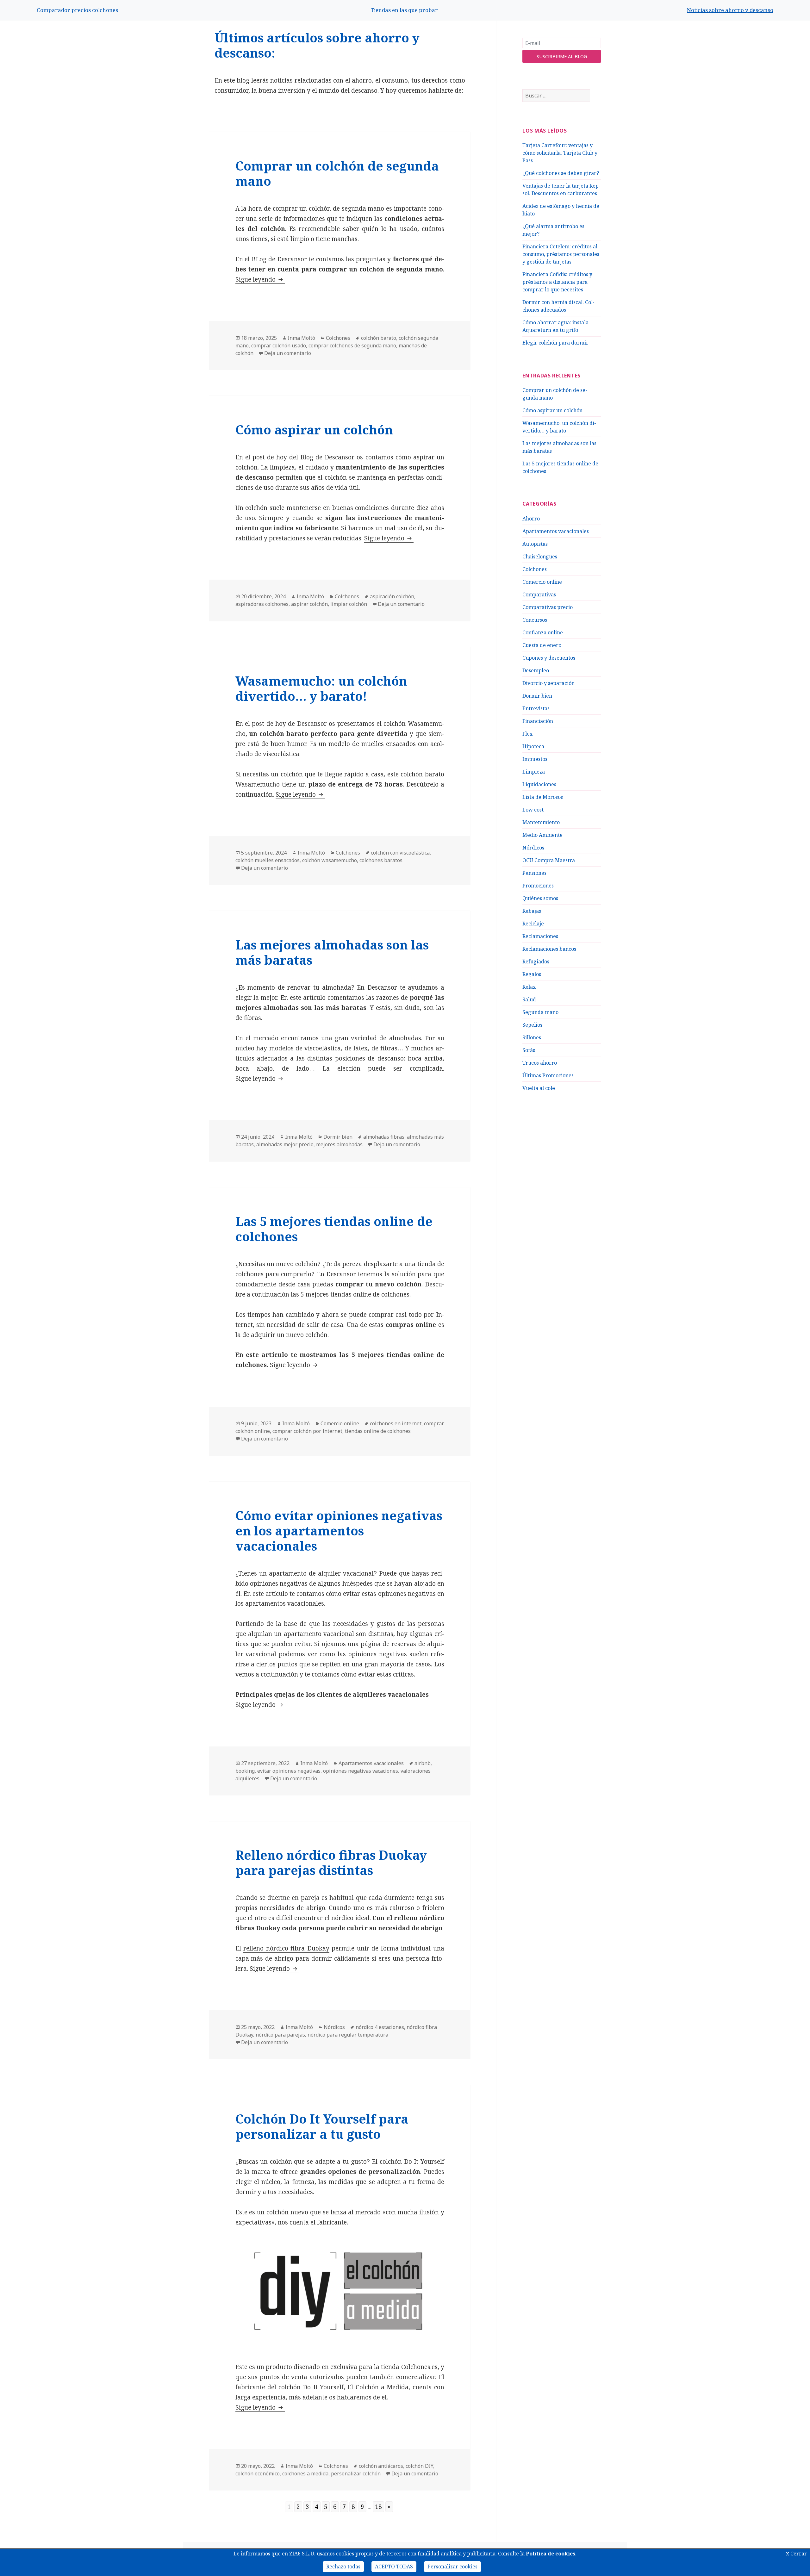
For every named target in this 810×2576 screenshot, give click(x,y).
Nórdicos (533, 848)
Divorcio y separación (548, 683)
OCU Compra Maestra (549, 860)
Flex (527, 734)
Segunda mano (540, 1012)
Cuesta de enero (542, 645)
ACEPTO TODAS (394, 2567)
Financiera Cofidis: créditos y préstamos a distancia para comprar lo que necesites (557, 282)
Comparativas (539, 594)
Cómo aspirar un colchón (552, 410)
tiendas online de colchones (378, 1431)
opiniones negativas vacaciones (361, 1771)
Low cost (533, 810)
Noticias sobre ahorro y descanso (730, 10)
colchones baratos (381, 860)
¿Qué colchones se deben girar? (561, 173)
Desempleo (536, 670)
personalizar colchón (356, 2473)
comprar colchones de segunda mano (352, 345)
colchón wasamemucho (330, 860)
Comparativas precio (548, 607)
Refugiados (536, 961)
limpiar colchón (349, 604)
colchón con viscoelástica (400, 853)
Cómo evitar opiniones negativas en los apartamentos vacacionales (339, 1531)
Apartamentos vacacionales (556, 531)
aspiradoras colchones (262, 604)
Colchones (535, 569)
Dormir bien (537, 696)
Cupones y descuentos (549, 658)
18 (378, 2507)
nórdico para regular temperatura (348, 2035)
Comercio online (542, 582)
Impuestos (535, 759)
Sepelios (532, 1025)
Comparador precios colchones (77, 10)
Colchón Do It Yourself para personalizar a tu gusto (322, 2126)
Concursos (535, 620)
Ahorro (531, 519)
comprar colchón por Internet (307, 1431)
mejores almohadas (339, 1144)
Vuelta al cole (539, 1088)
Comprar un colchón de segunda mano (337, 173)
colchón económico (258, 2473)
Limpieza (534, 772)
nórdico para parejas (280, 2035)
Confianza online (543, 632)
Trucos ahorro (540, 1063)
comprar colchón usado (279, 345)
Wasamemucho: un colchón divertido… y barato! (321, 688)
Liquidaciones (539, 784)
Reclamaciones (540, 936)
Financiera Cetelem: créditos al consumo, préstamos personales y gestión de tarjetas (561, 254)
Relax (529, 987)
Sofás (529, 1050)
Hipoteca (533, 746)
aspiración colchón (392, 596)
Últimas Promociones (548, 1075)
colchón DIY (419, 2466)
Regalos (532, 974)
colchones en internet (396, 1423)
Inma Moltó (301, 338)
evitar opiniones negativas (289, 1771)
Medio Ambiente (542, 835)
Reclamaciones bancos (549, 949)
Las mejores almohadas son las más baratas (332, 952)
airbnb (423, 1763)
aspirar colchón (309, 604)
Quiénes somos (540, 898)
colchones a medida (305, 2473)
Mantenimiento (541, 822)
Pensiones (534, 873)
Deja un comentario (288, 353)
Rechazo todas (343, 2567)
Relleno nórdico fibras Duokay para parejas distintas (331, 1862)
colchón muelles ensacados (268, 860)
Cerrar (796, 2554)
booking (245, 1771)
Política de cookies (551, 2554)
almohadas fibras (384, 1137)
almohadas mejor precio (285, 1144)
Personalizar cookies (452, 2567)
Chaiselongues (540, 557)
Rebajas (532, 911)
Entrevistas (536, 708)
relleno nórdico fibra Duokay (286, 1948)
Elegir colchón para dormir (555, 343)
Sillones (532, 1037)
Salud (529, 999)
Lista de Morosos (543, 797)
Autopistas (535, 544)
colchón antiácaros (381, 2466)
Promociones (538, 886)
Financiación (538, 721)
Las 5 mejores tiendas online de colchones (334, 1229)
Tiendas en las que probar (404, 10)
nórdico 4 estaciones (380, 2027)
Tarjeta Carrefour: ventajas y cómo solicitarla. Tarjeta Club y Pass (560, 153)
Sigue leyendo (260, 279)
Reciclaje (533, 924)
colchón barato (379, 338)
